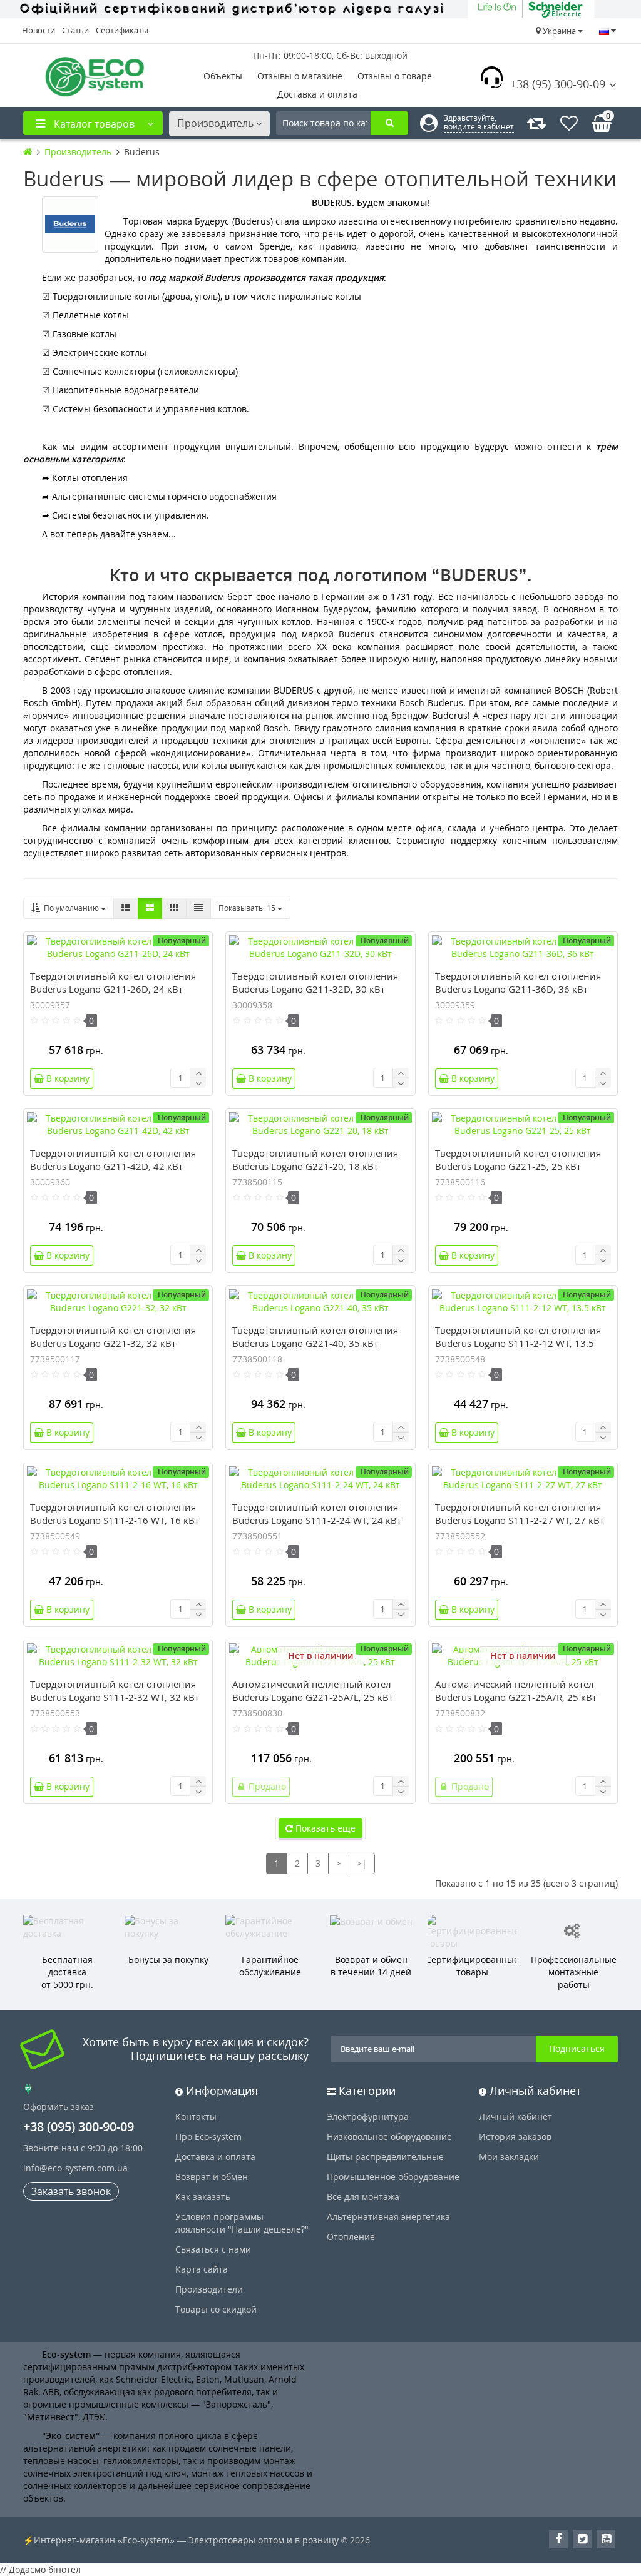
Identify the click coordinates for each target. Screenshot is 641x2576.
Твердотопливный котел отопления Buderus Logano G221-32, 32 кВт (113, 1336)
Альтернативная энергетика (388, 2217)
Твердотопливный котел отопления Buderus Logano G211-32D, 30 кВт (315, 982)
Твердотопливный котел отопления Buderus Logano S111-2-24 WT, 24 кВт (317, 1514)
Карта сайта (202, 2269)
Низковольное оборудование (389, 2137)
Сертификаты (122, 30)
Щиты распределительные (385, 2157)
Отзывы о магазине (300, 76)
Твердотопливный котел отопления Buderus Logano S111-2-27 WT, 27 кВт (520, 1514)
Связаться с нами (213, 2249)
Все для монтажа (363, 2197)
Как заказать (203, 2197)
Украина (559, 31)
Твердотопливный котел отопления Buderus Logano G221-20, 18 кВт (315, 1159)
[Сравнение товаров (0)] (536, 123)
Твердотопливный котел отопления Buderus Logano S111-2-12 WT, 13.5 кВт (518, 1343)
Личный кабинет (515, 2117)
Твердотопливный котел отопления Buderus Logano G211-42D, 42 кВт (113, 1159)
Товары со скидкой (216, 2309)
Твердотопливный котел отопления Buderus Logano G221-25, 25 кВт (518, 1159)
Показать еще (324, 1828)
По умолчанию (70, 908)
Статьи (75, 30)
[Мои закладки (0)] (569, 123)
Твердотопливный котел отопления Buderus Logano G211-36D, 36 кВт (518, 982)
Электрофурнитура (368, 2117)
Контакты (196, 2117)
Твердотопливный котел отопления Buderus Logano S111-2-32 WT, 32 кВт (115, 1691)
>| (362, 1863)
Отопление (351, 2237)
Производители (209, 2289)
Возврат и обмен (212, 2177)
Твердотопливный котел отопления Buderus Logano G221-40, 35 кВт (315, 1336)
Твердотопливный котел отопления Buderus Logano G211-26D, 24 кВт (113, 982)
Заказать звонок (71, 2191)
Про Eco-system (208, 2137)
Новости (38, 30)
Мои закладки (509, 2157)
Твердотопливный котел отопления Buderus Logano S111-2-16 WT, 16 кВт (115, 1514)
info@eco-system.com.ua (75, 2168)
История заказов (515, 2137)
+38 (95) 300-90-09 (558, 84)
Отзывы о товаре (395, 76)
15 (248, 908)
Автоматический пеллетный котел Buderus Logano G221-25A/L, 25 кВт (313, 1691)
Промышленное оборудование (393, 2177)
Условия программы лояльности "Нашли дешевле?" (242, 2223)
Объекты (223, 76)
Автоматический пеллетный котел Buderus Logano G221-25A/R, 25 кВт (516, 1691)
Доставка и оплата (317, 94)
